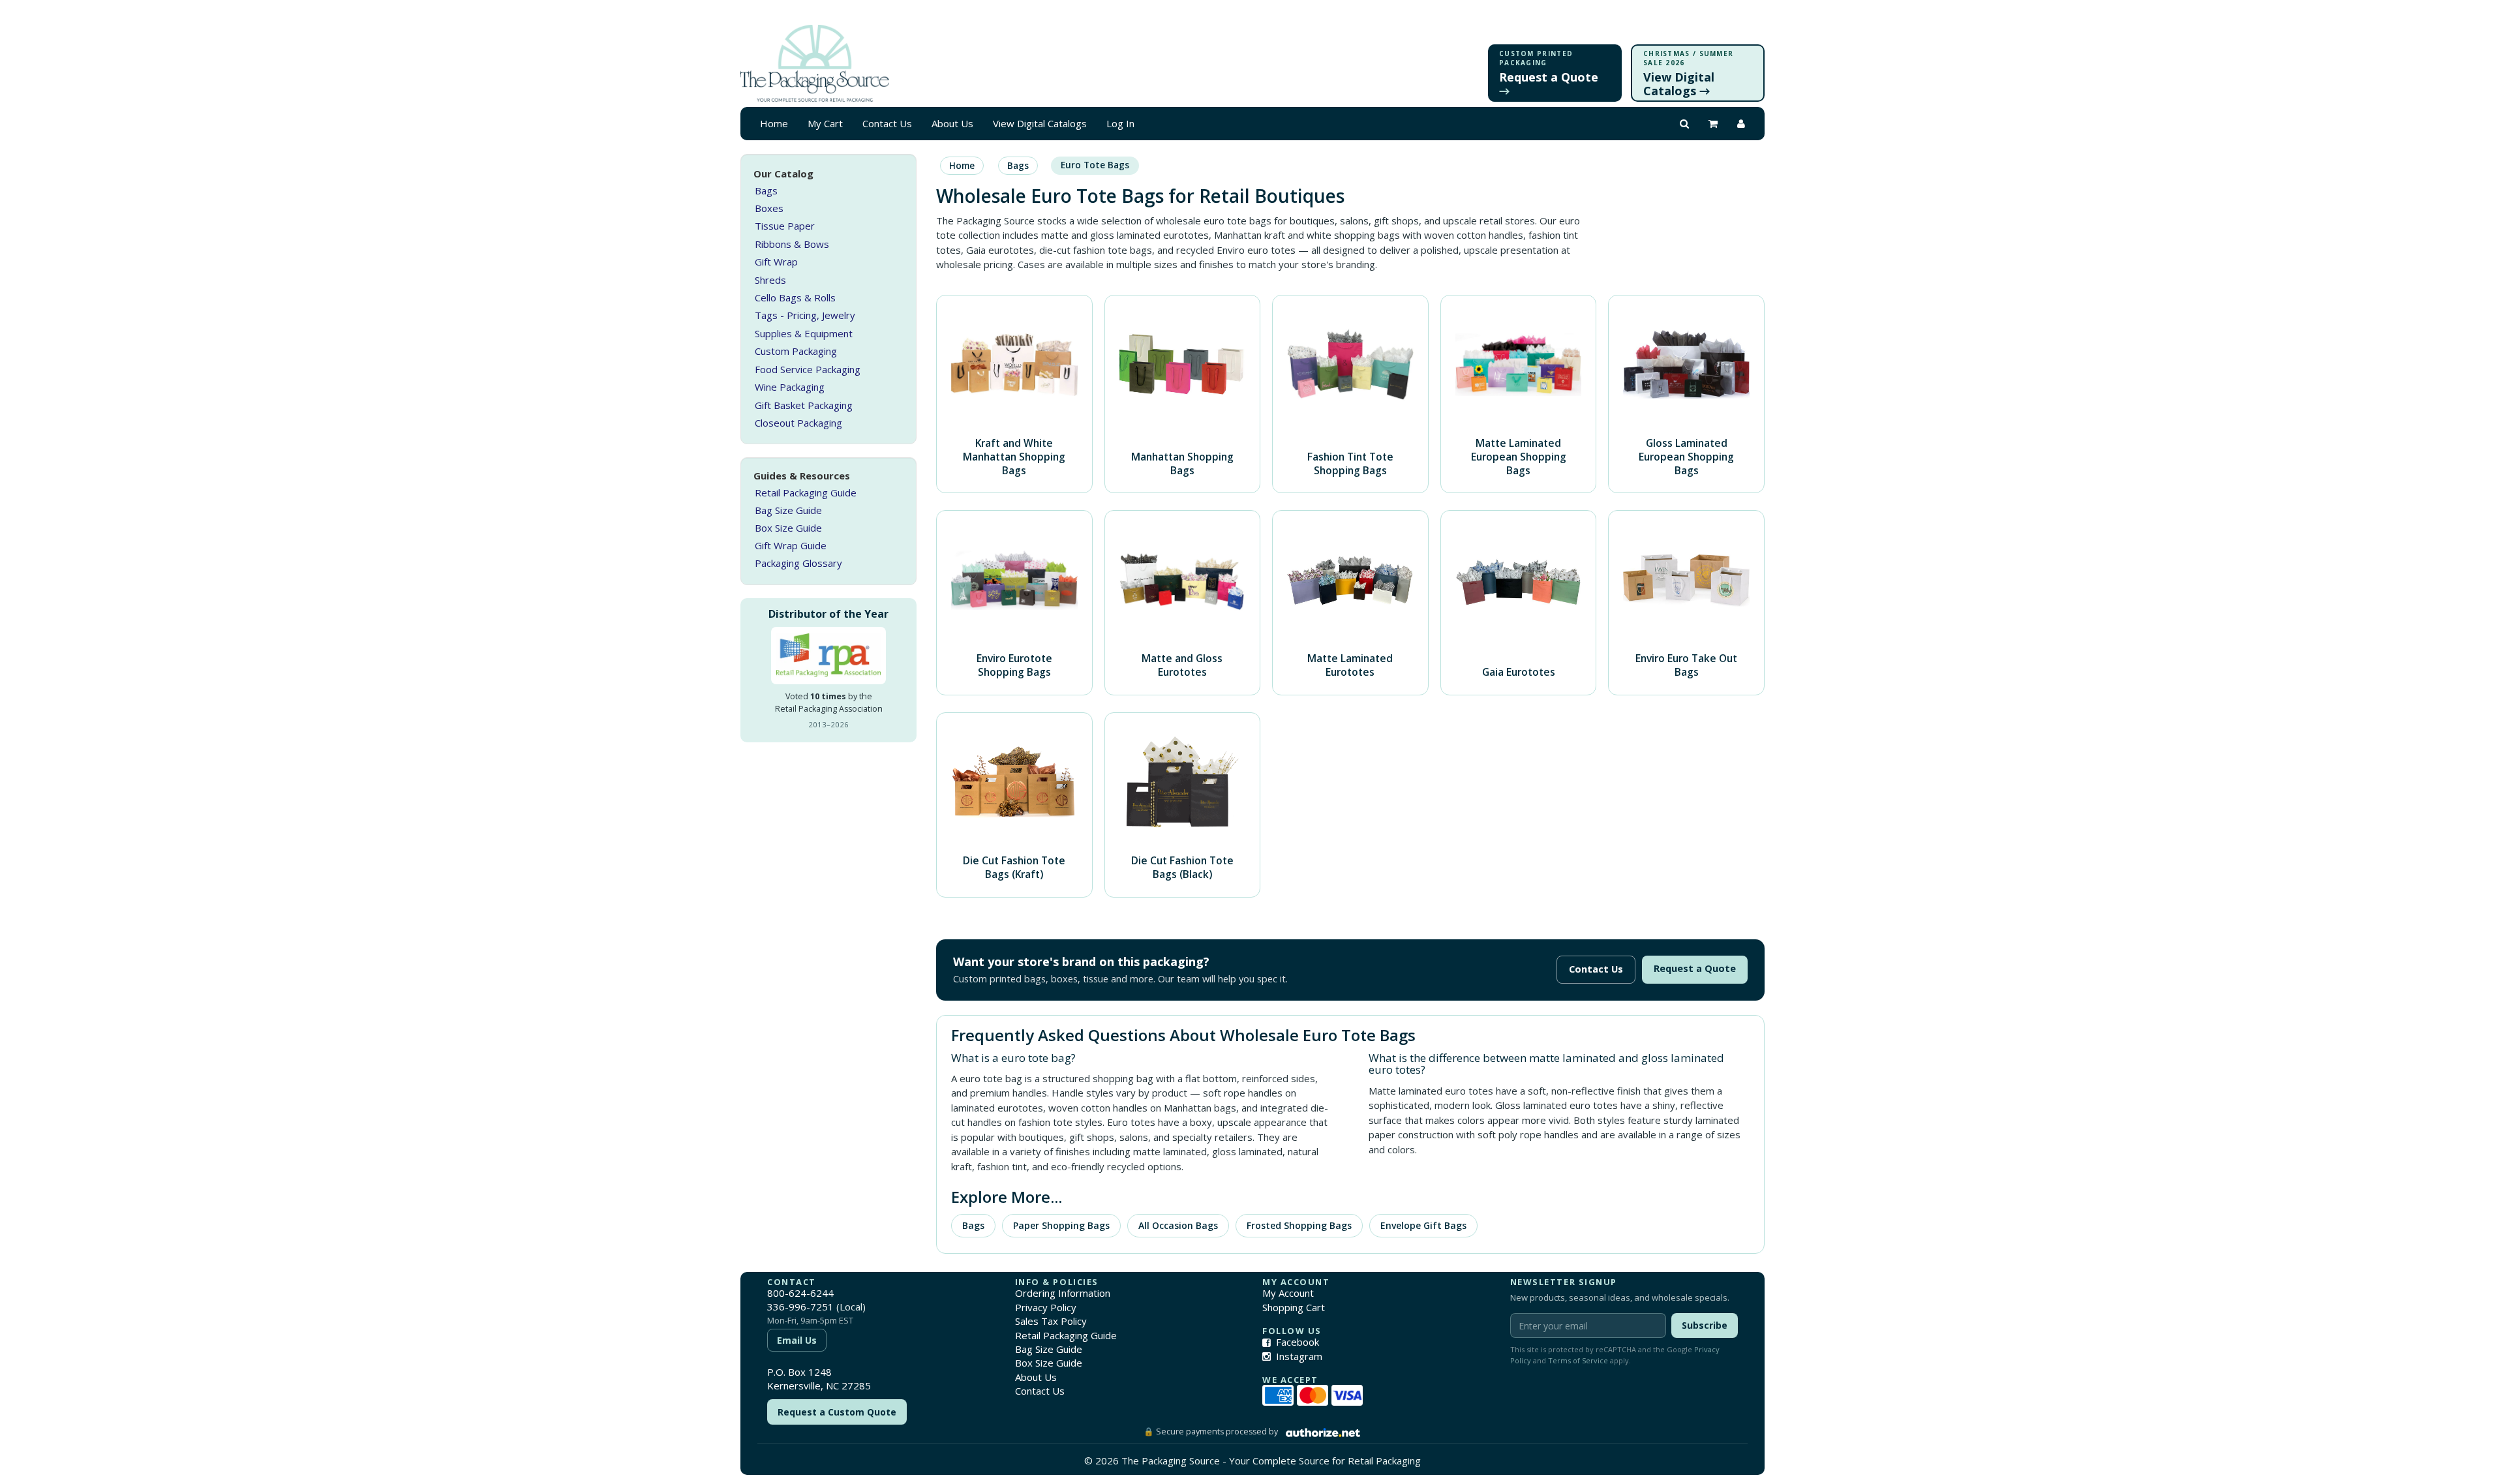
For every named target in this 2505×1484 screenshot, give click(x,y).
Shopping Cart (1294, 1307)
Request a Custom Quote (837, 1412)
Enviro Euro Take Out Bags (1686, 665)
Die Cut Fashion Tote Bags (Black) (1182, 867)
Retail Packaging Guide (806, 492)
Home (774, 123)
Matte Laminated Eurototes (1350, 665)
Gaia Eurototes (1519, 672)
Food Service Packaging (808, 369)
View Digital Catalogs (1040, 123)
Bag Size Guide (788, 510)
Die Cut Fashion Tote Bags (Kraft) (1014, 867)
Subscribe (1705, 1325)
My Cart (825, 123)
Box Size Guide (788, 528)
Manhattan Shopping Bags (1182, 463)
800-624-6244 (800, 1293)
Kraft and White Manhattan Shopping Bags (1014, 457)
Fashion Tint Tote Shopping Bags (1350, 463)
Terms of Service (1578, 1360)
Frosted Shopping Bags (1299, 1225)
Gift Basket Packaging (804, 405)
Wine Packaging (790, 387)
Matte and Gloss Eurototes (1182, 665)
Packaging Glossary (798, 563)
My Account (1288, 1293)
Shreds (770, 280)
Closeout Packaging (798, 423)
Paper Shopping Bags (1061, 1225)
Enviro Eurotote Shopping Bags (1014, 665)
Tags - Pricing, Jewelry (805, 315)
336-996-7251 (800, 1307)
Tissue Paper (785, 226)
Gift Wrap (776, 262)
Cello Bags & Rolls (795, 297)
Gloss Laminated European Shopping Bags (1686, 457)
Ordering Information (1063, 1293)
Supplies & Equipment (804, 333)
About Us (952, 123)
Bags (766, 190)
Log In (1120, 123)
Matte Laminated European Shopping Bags (1519, 457)
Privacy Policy (1046, 1307)
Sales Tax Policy (1051, 1321)
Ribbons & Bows (792, 244)
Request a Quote (1695, 968)
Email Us (797, 1340)
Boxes (769, 208)
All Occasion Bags (1178, 1225)
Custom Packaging (796, 351)
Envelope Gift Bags (1423, 1225)
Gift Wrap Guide (791, 545)
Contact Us (887, 123)
